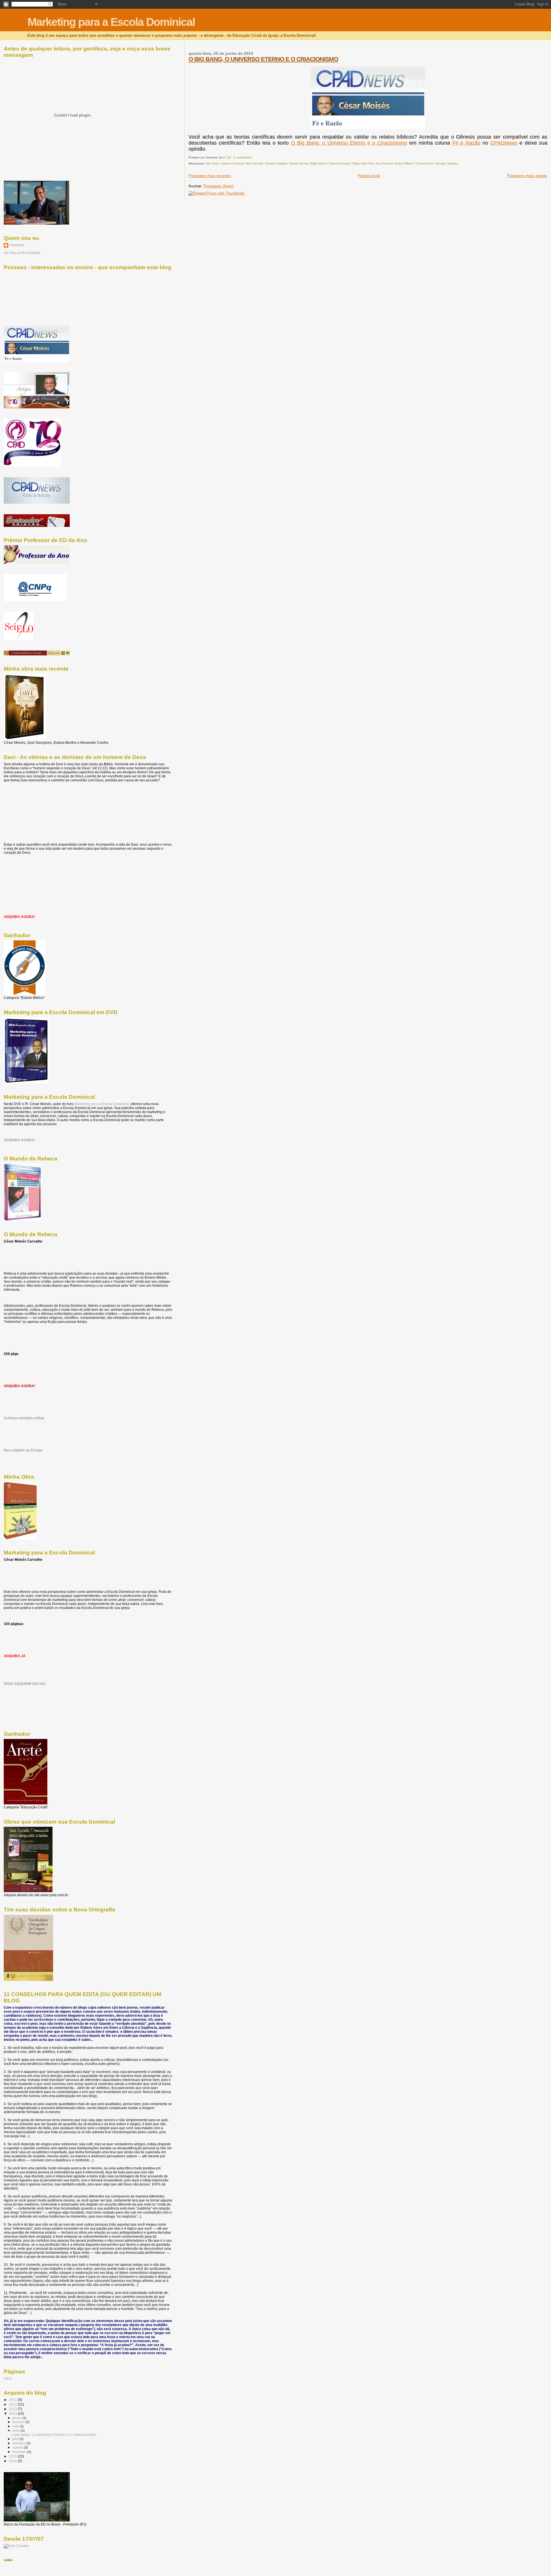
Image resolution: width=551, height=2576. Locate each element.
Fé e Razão (466, 143)
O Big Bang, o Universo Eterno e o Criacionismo (349, 143)
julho (16, 2439)
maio (16, 2426)
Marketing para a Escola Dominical (111, 22)
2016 (13, 2461)
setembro (19, 2443)
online (8, 2560)
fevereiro (19, 2422)
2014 (13, 2413)
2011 (13, 2400)
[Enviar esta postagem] (253, 157)
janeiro (17, 2418)
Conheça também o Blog (24, 1418)
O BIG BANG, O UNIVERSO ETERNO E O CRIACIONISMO (263, 59)
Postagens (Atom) (219, 186)
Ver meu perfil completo (22, 253)
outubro (18, 2447)
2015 (13, 2456)
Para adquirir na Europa (23, 1450)
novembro (20, 2452)
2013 (13, 2409)
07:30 (227, 157)
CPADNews (504, 143)
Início (8, 2378)
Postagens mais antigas (527, 176)
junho (17, 2431)
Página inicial (369, 176)
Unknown (17, 245)
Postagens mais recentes (210, 176)
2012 (13, 2404)
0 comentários (243, 157)
